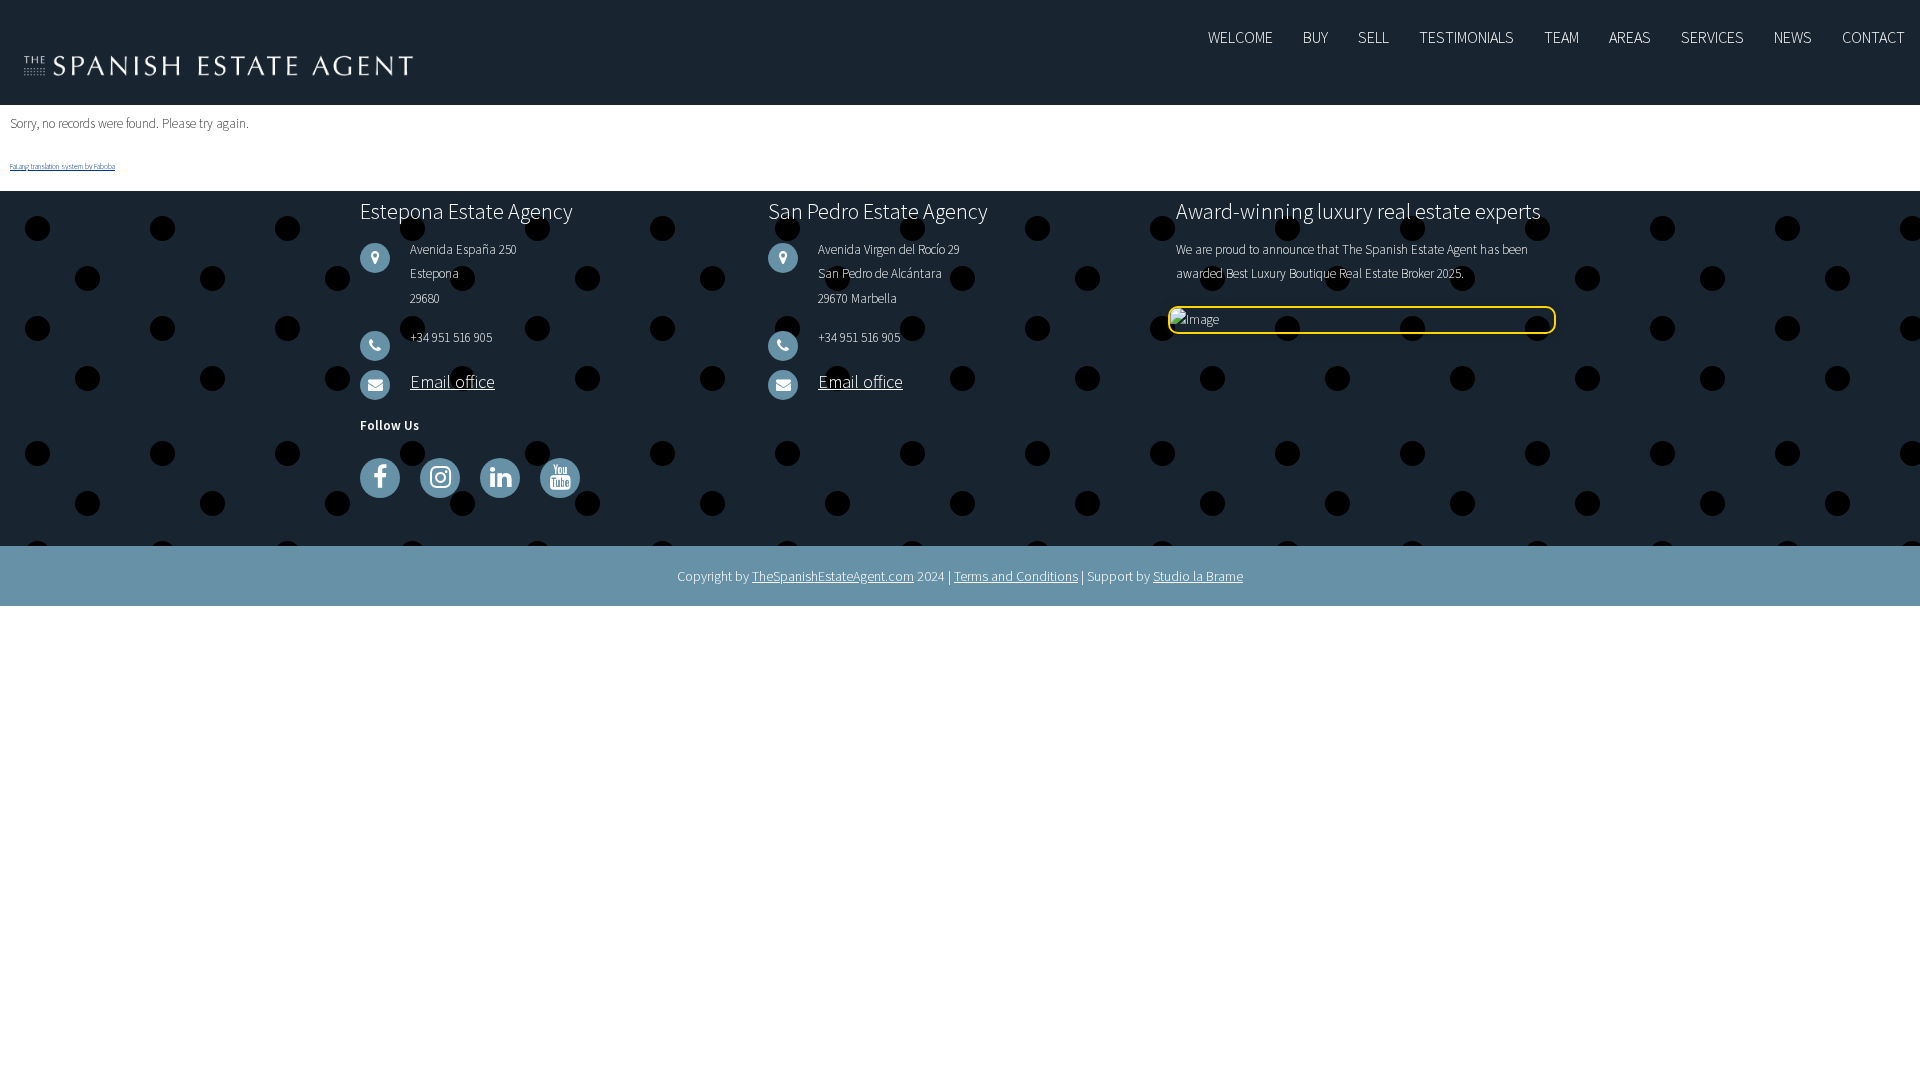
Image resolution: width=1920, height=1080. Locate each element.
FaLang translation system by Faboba (62, 161)
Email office (440, 368)
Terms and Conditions (1016, 559)
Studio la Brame (1198, 559)
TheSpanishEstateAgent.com (833, 559)
